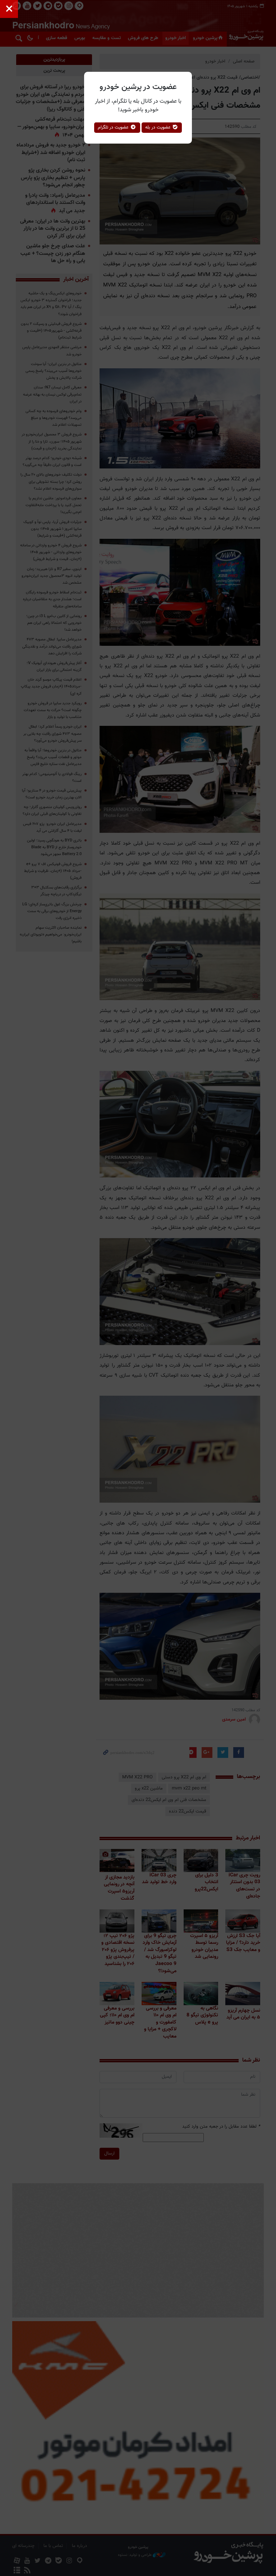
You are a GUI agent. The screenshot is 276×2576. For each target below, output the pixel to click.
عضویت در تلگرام (114, 127)
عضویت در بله (159, 127)
